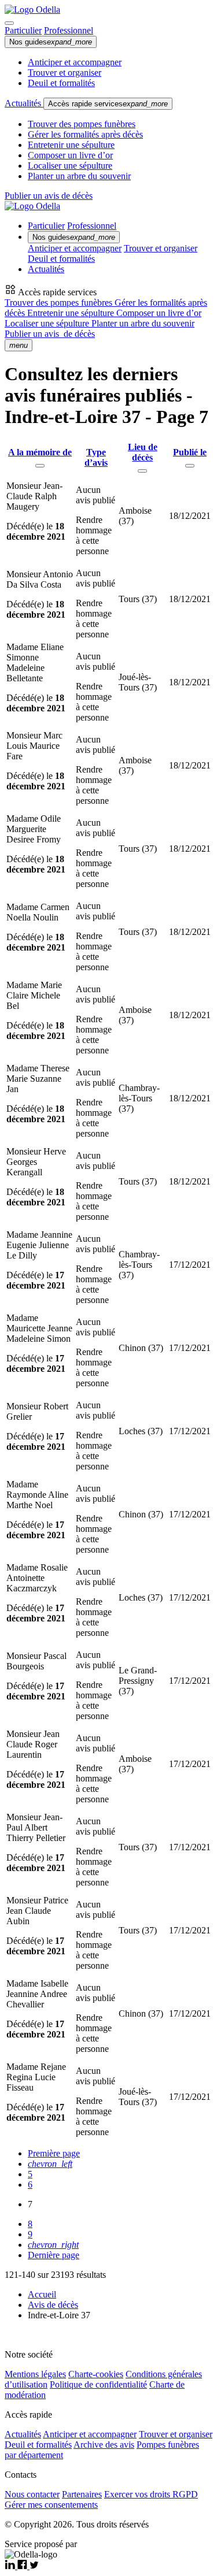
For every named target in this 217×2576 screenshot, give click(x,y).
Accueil (42, 2294)
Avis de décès (53, 2305)
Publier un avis (50, 334)
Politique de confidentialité (98, 2384)
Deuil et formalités (61, 83)
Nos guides (51, 42)
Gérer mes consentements (51, 2505)
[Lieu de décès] (142, 471)
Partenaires (82, 2494)
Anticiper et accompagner (75, 62)
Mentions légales (35, 2374)
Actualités (24, 103)
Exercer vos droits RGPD (151, 2494)
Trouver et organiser (65, 73)
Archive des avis (104, 2445)
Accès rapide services (108, 104)
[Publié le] (190, 466)
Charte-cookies (96, 2374)
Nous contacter (32, 2494)
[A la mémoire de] (40, 466)
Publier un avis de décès (49, 196)
